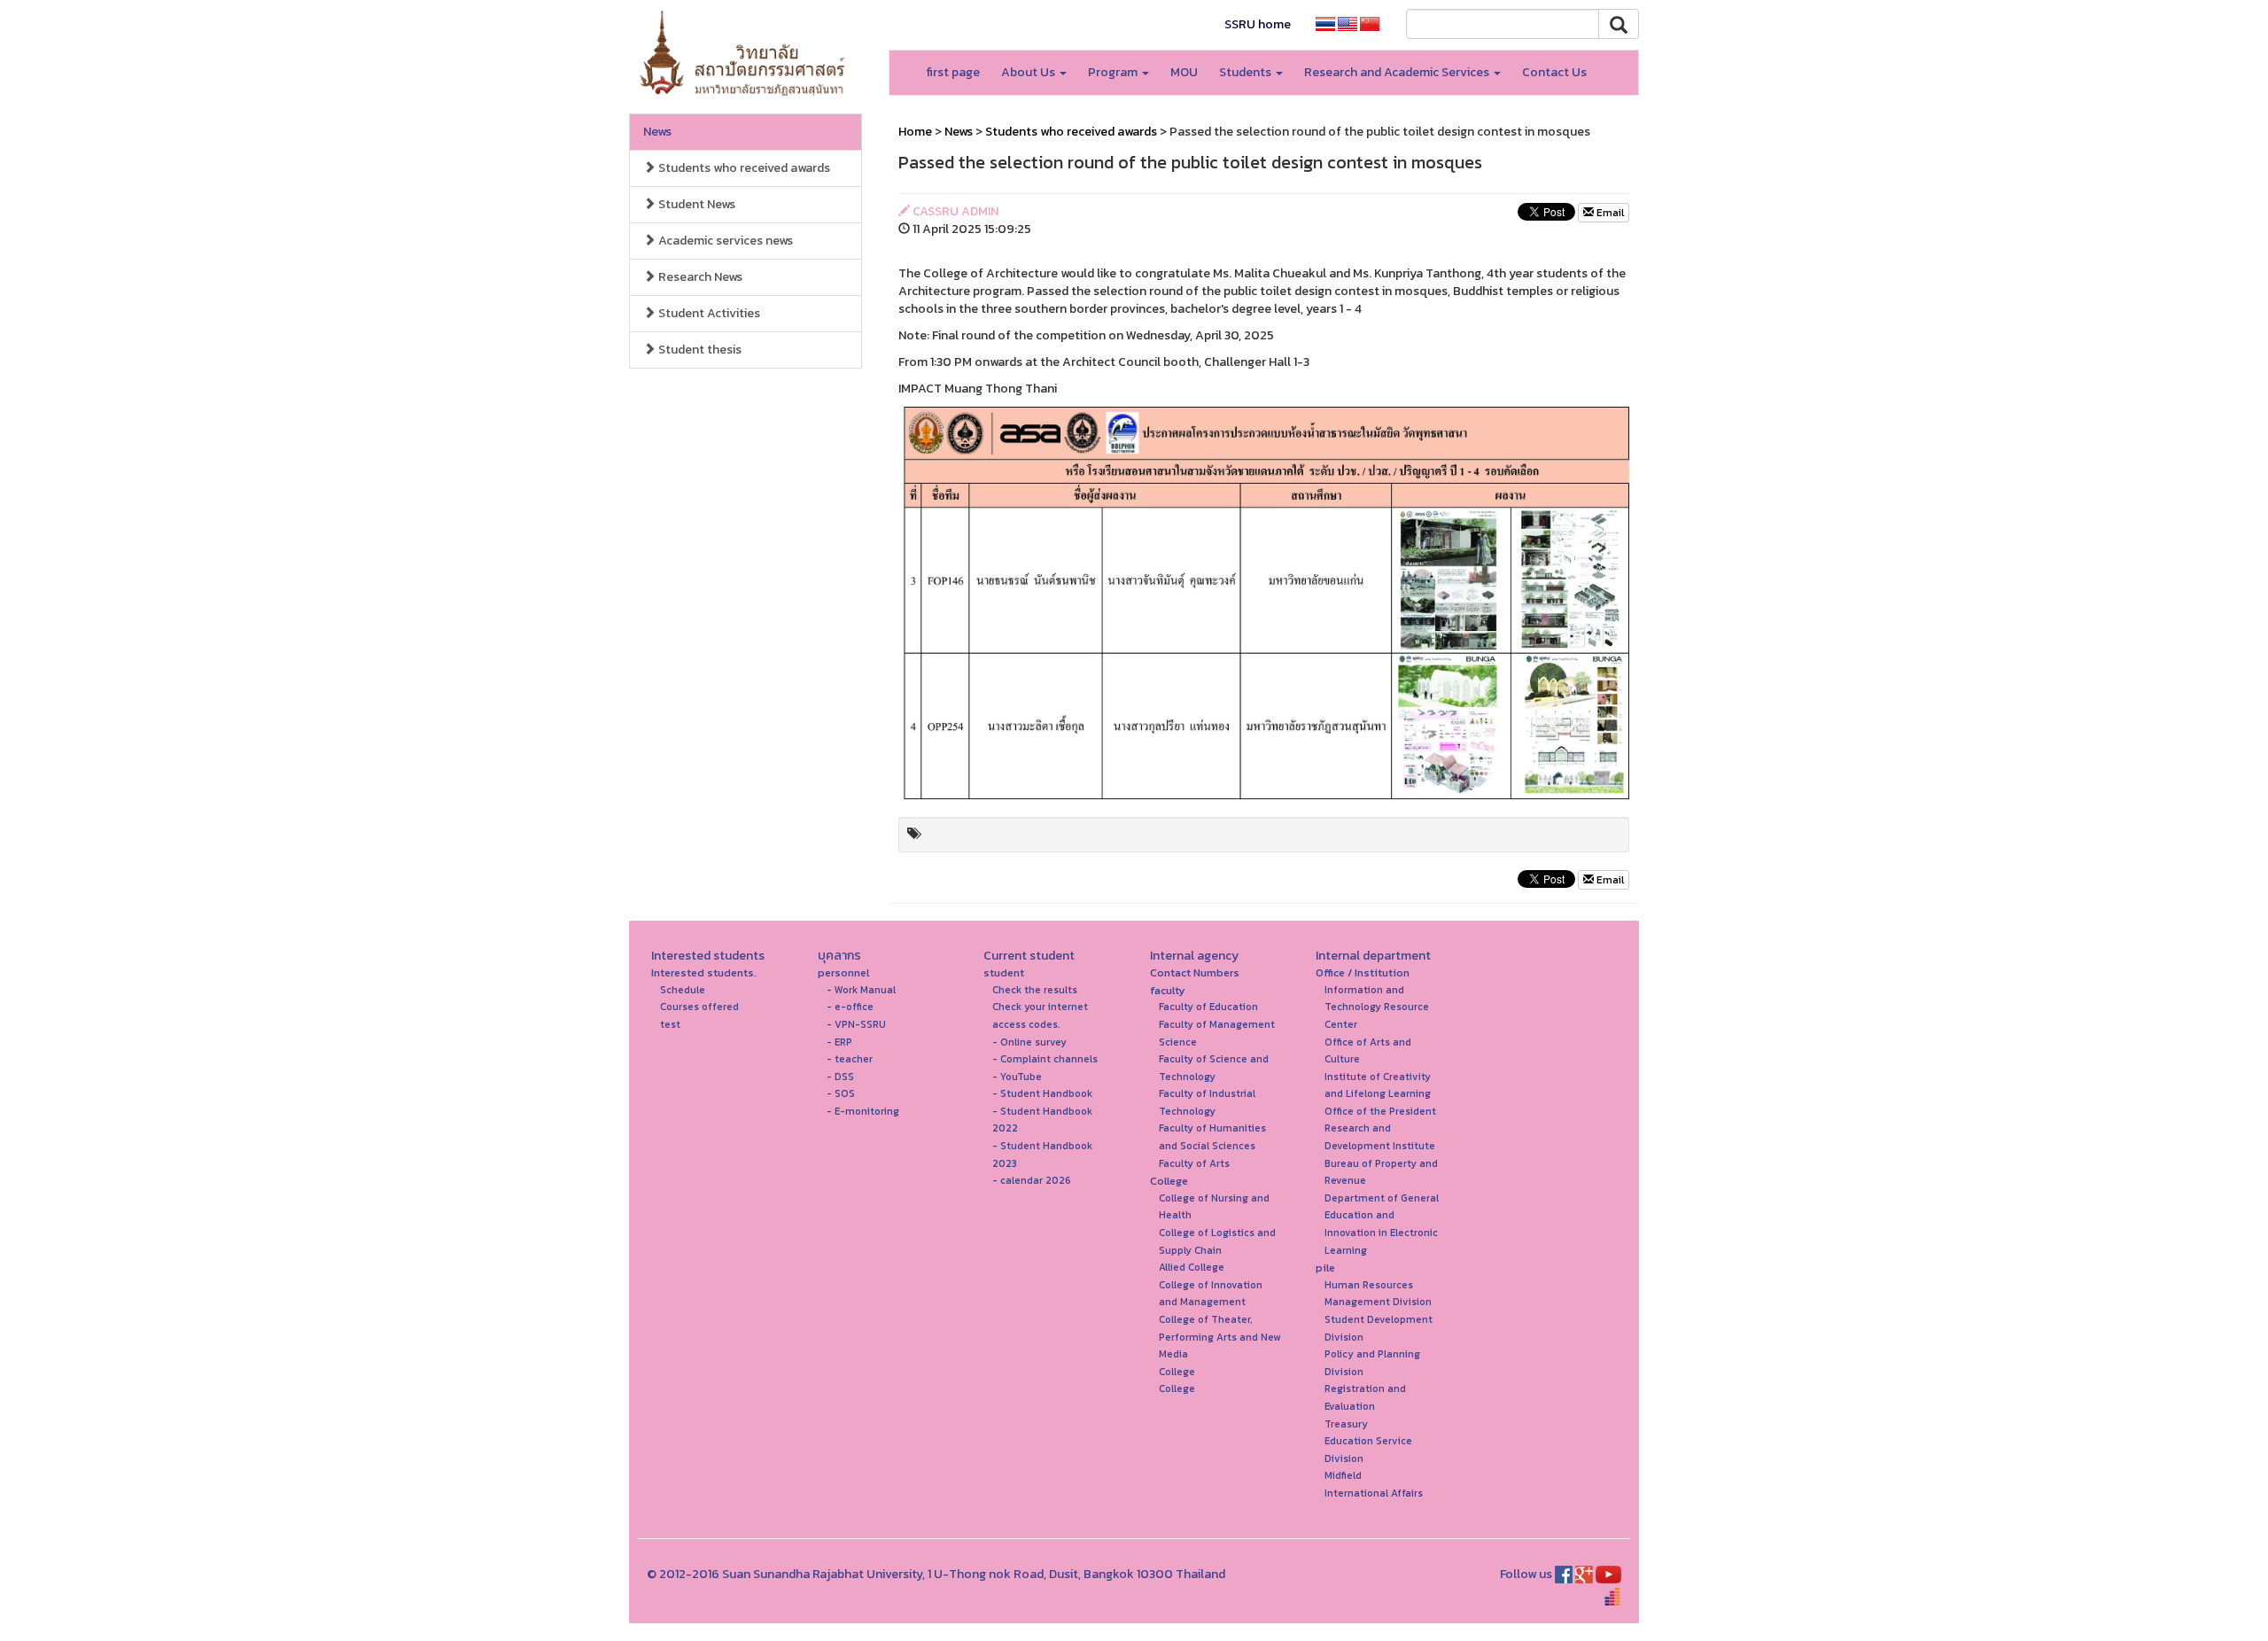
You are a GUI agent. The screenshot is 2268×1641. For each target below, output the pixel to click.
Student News (695, 204)
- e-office (850, 1007)
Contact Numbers (1195, 972)
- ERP (839, 1042)
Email (1609, 213)
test (670, 1024)
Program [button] (1114, 72)
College (1169, 1181)
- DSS (840, 1077)
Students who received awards (743, 168)
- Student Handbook (1042, 1093)
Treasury (1346, 1424)
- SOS (841, 1093)
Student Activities (708, 313)
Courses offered (699, 1007)
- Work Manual (861, 990)
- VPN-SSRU (856, 1024)
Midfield (1343, 1475)
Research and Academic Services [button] (1398, 72)
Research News (699, 277)
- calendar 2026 (1032, 1180)
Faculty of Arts (1194, 1163)
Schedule (683, 990)
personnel (843, 972)
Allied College (1192, 1267)
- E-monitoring (863, 1111)
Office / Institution (1363, 972)
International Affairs (1374, 1493)
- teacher (850, 1059)
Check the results (1035, 990)
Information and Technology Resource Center (1377, 1007)
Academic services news (724, 241)
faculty (1168, 990)
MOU (1184, 72)
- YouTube (1017, 1077)
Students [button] (1247, 72)
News (657, 132)
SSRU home (1258, 24)
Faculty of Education (1208, 1007)
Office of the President (1380, 1111)
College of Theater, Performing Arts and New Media (1219, 1337)
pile (1325, 1268)
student (1004, 972)
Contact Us (1554, 72)
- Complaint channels (1045, 1059)
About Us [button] (1029, 72)
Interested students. (704, 972)
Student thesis (699, 350)
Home (915, 132)
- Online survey (1029, 1042)
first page (953, 72)
